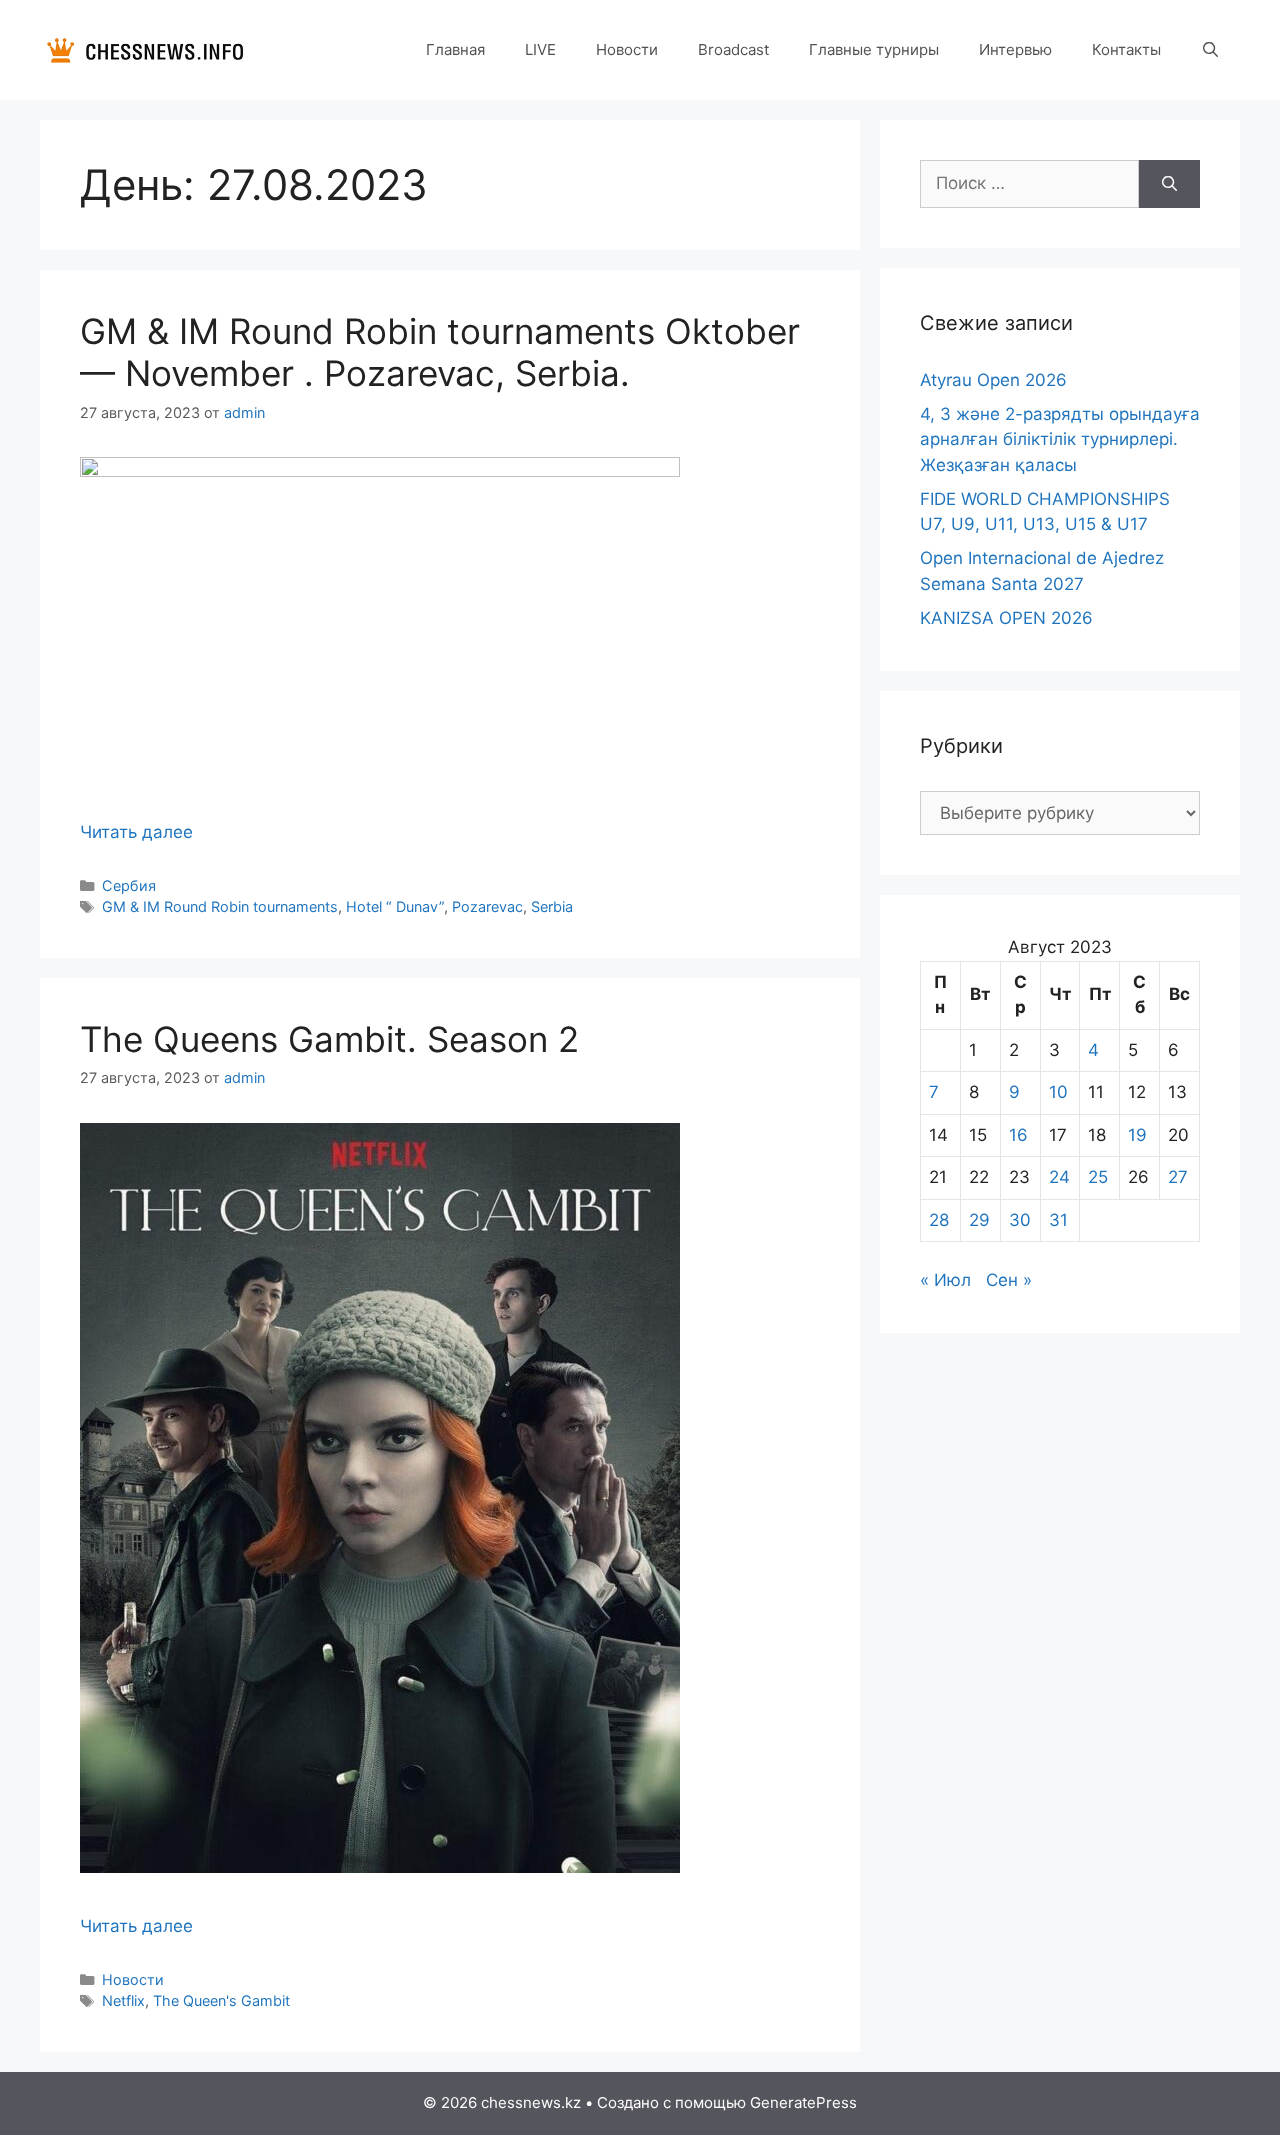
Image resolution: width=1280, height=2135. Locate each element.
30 (1020, 1220)
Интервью (1015, 49)
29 (979, 1220)
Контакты (1126, 49)
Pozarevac (487, 906)
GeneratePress (803, 2102)
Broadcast (733, 49)
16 (1018, 1135)
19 (1137, 1135)
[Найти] (1169, 184)
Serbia (552, 906)
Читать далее (136, 832)
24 (1059, 1177)
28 (939, 1220)
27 (1178, 1177)
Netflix (123, 2000)
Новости (627, 49)
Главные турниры (874, 49)
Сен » (1009, 1280)
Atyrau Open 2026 (993, 380)
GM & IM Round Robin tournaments (220, 906)
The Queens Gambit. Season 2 (329, 1039)
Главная (455, 49)
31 (1058, 1220)
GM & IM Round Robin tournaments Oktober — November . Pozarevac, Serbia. (440, 352)
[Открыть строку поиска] (1210, 50)
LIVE (540, 49)
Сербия (129, 885)
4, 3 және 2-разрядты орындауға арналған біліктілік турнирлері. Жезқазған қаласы (1060, 439)
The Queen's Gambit (221, 2000)
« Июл (945, 1280)
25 (1098, 1177)
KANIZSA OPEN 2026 (1006, 618)
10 (1058, 1092)
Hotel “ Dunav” (395, 906)
